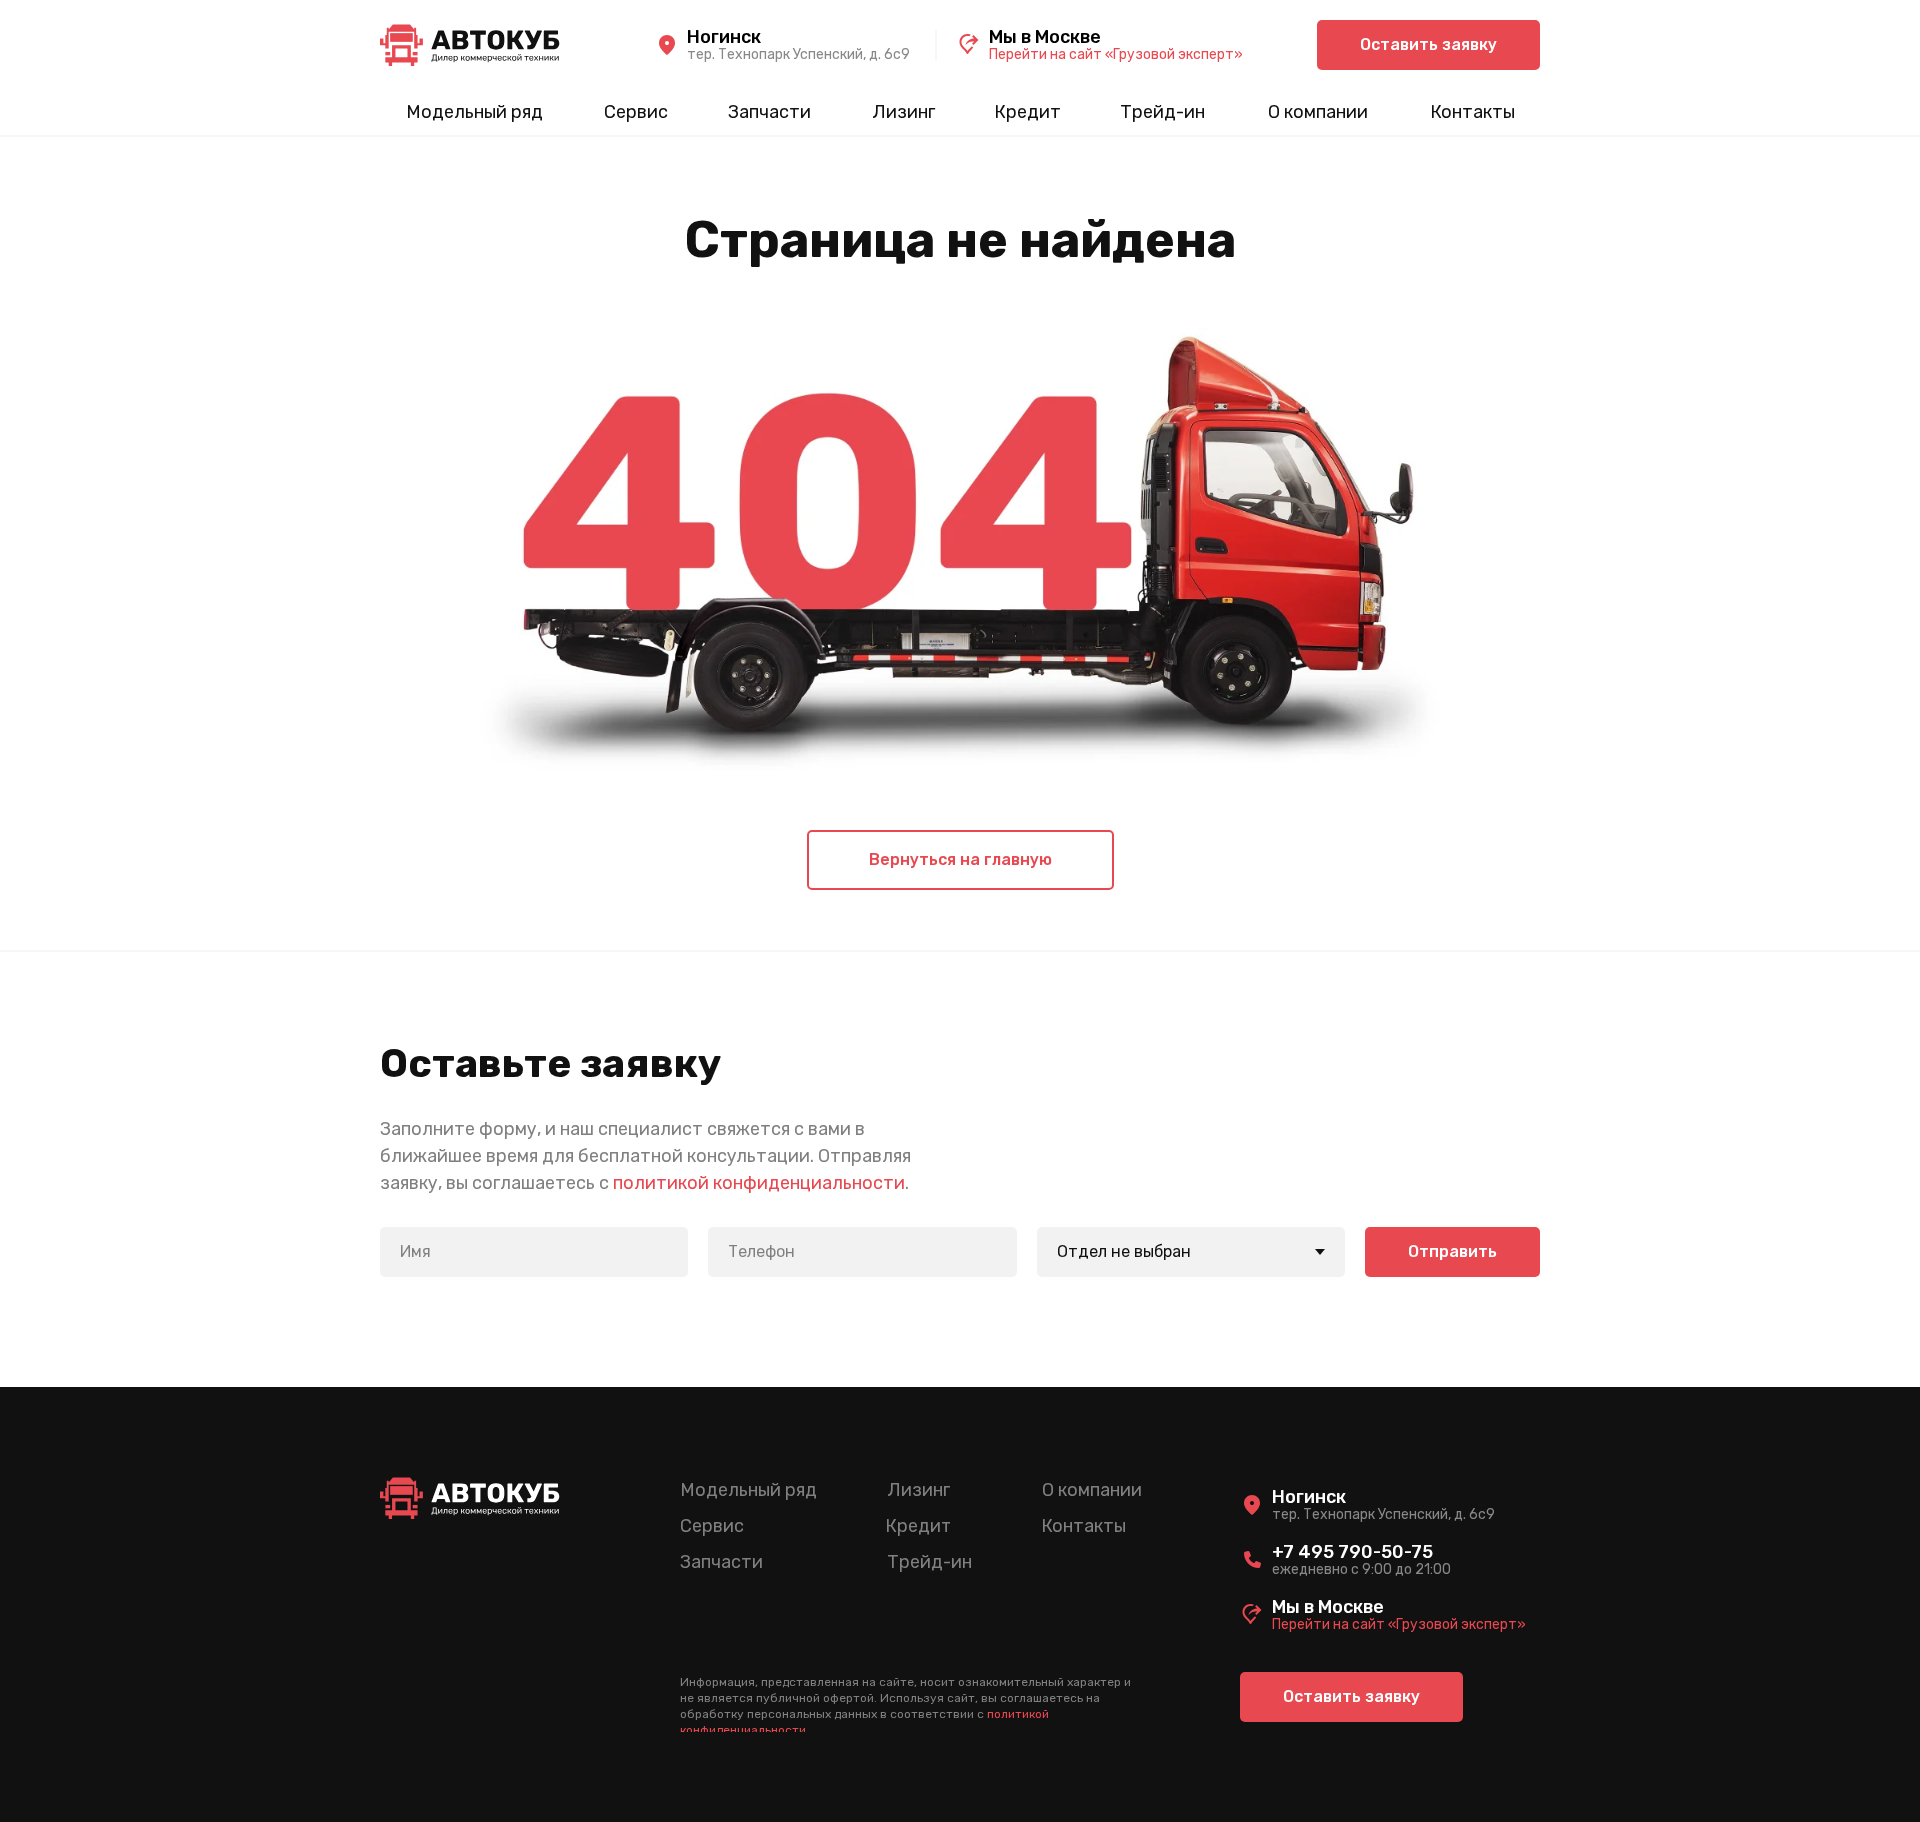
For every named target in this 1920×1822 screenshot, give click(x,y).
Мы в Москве (1045, 37)
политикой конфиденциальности (759, 1183)
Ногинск (724, 37)
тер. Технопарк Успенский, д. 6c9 (798, 54)
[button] (1428, 45)
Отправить (1452, 1251)
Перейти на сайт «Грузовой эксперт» (1116, 54)
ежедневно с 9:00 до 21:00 (1361, 1569)
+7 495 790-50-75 (1352, 1552)
